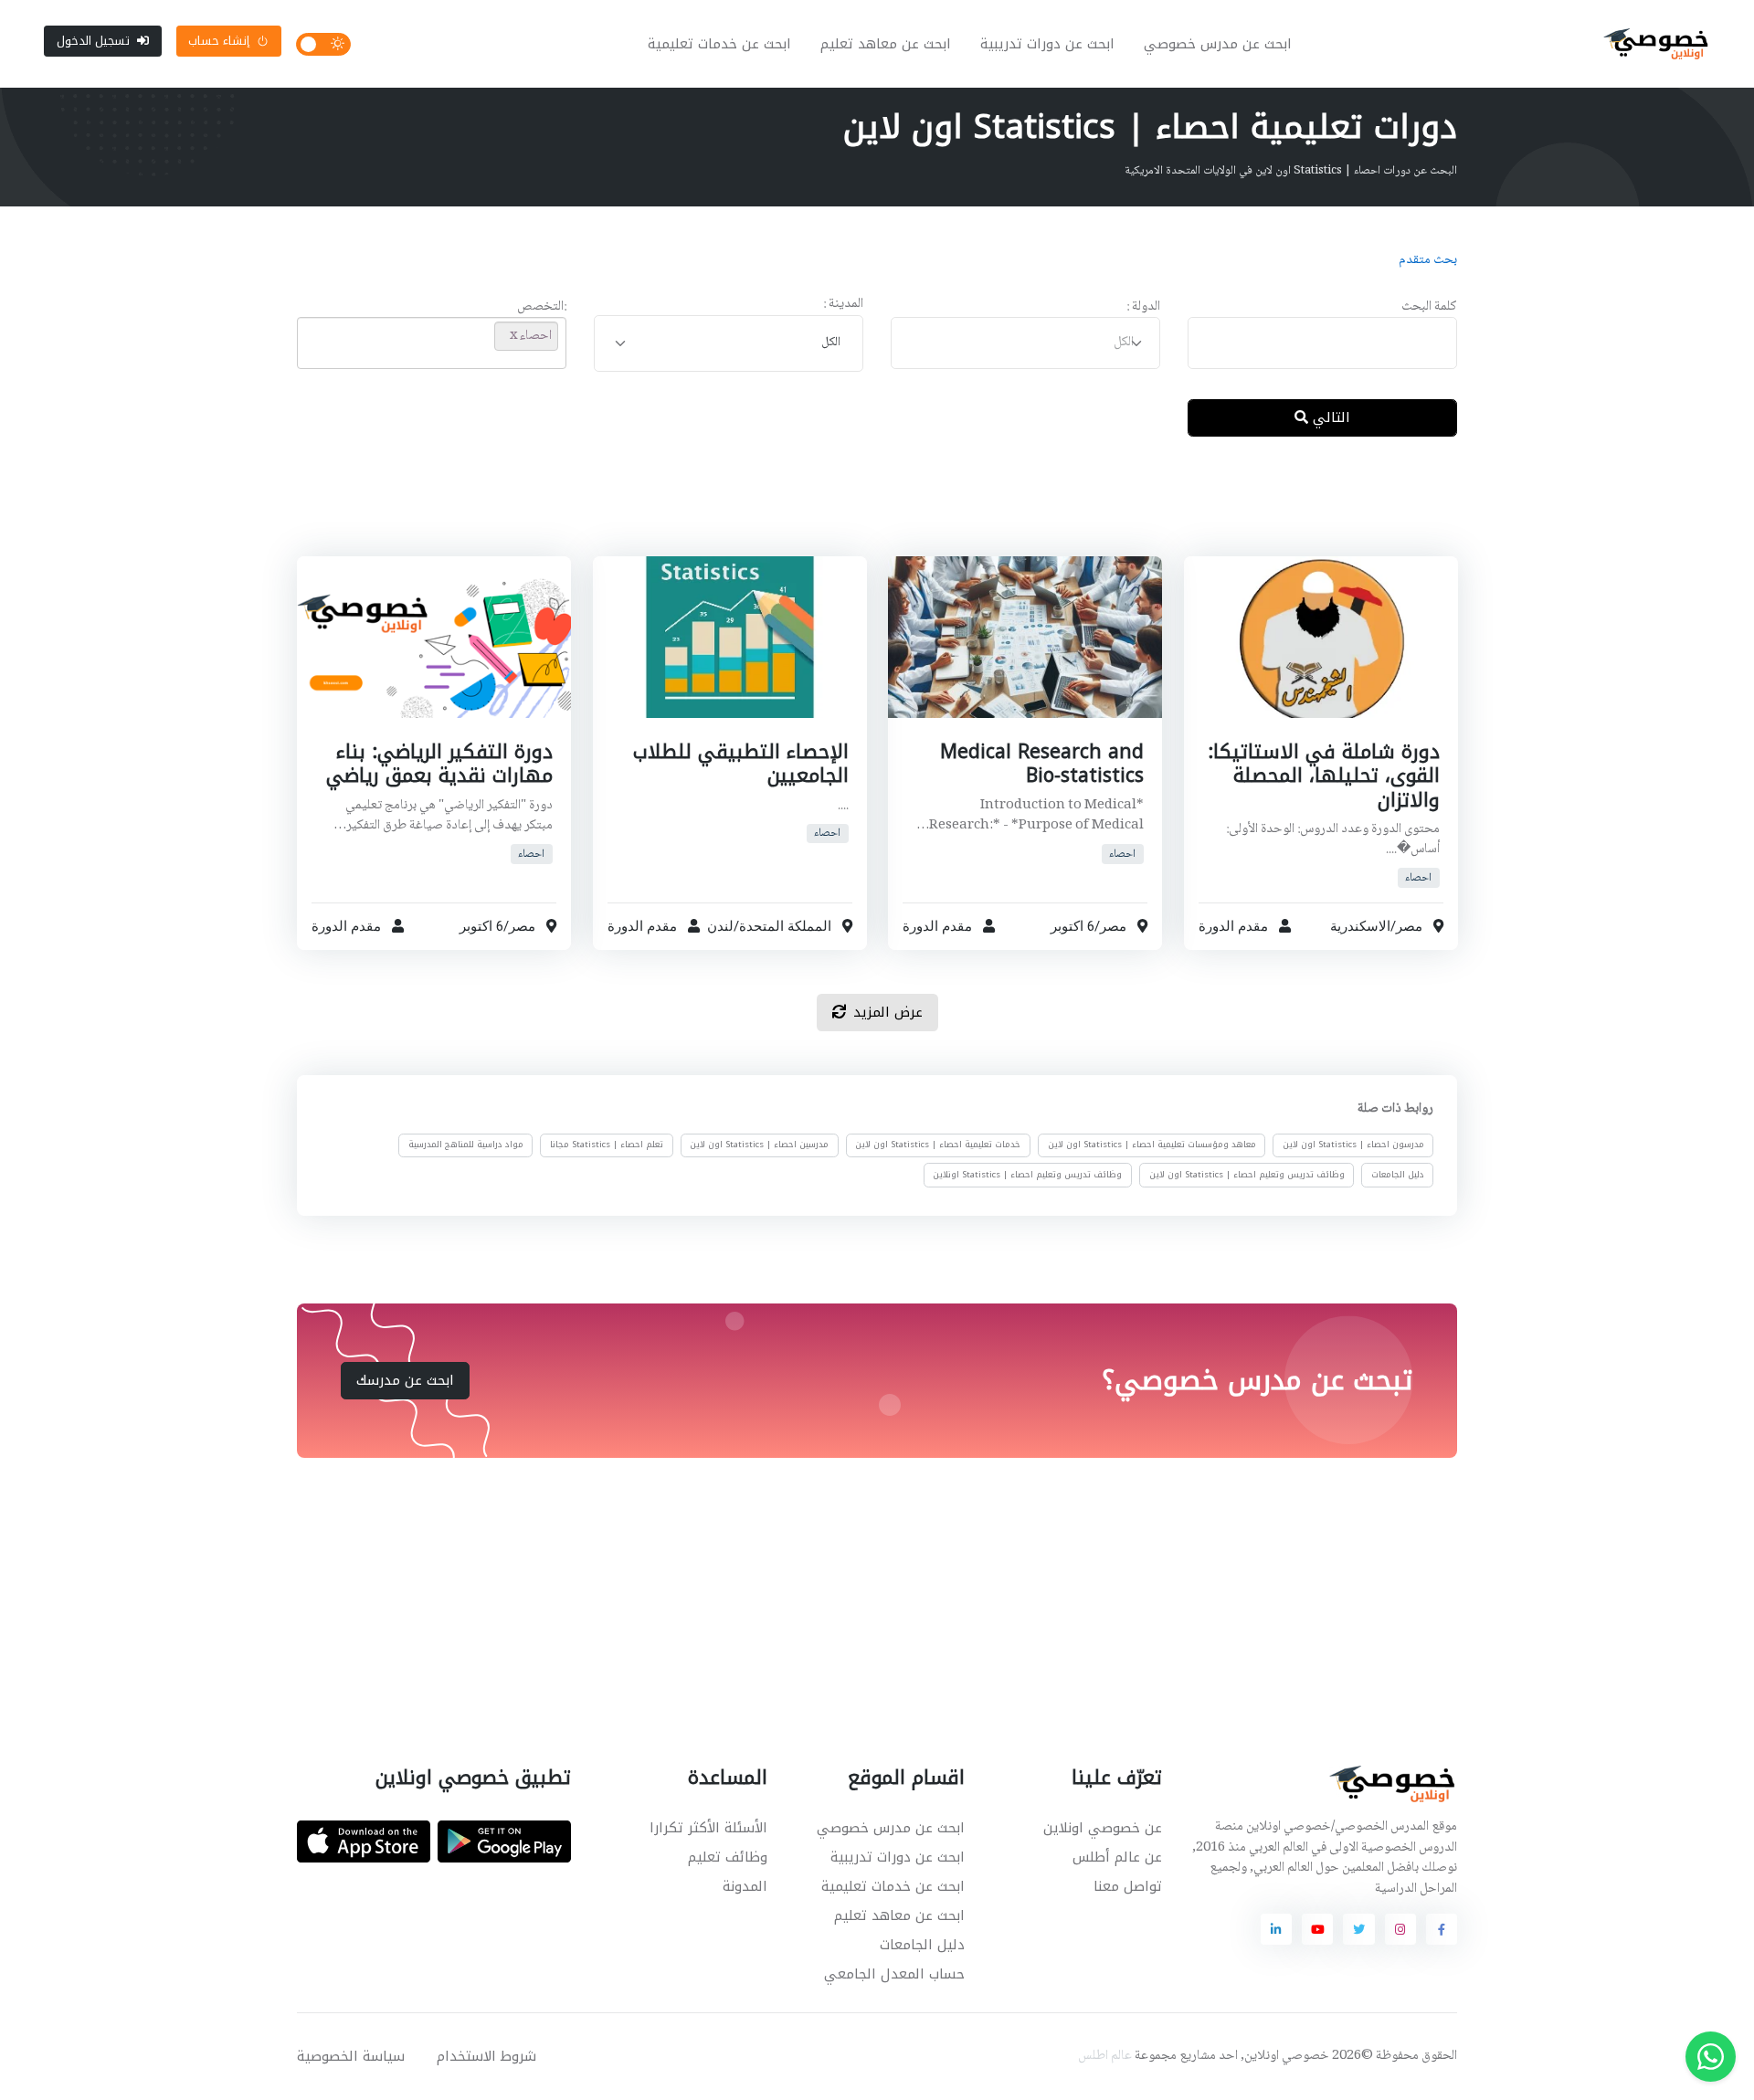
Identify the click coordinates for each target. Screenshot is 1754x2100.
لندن (719, 927)
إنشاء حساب (219, 41)
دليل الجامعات (1398, 1175)
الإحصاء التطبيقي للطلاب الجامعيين (740, 764)
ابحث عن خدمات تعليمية (719, 44)
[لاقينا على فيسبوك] (1442, 1929)
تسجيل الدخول (93, 41)
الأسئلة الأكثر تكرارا (708, 1828)
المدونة (745, 1886)
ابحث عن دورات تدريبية (1047, 44)
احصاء (1418, 878)
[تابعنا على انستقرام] (1400, 1929)
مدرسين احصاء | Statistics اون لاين (759, 1145)
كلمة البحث (1429, 307)
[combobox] (1025, 343)
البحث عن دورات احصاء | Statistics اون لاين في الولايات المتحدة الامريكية (1291, 171)
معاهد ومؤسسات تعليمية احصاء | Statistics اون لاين (1152, 1145)
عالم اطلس (1105, 2056)
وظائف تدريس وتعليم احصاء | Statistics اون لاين (1247, 1175)
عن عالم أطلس (1117, 1857)
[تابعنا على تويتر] (1358, 1929)
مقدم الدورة (1233, 927)
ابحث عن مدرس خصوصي (1218, 44)
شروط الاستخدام (486, 2056)
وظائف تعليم (728, 1857)
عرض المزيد (888, 1012)
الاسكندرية (1359, 927)
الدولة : (1143, 307)
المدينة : (843, 305)
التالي (1329, 417)
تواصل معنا (1128, 1886)
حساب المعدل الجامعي (894, 1974)
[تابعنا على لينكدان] (1276, 1929)
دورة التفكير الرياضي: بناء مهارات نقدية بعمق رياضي (439, 764)
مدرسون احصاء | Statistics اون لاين (1353, 1145)
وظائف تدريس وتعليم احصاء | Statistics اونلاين (1027, 1175)
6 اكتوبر (1072, 927)
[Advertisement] (863, 511)
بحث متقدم (1428, 260)
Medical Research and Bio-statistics (1042, 764)
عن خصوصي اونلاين (1103, 1828)
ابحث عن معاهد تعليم (886, 44)
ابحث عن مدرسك (405, 1380)
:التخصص (542, 307)
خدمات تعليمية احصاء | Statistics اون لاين (938, 1145)
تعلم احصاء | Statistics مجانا (607, 1145)
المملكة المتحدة (784, 927)
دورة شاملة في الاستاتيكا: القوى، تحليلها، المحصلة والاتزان (1323, 776)
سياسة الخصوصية (351, 2056)
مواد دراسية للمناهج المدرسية (466, 1145)
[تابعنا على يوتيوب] (1317, 1929)
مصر (1408, 927)
